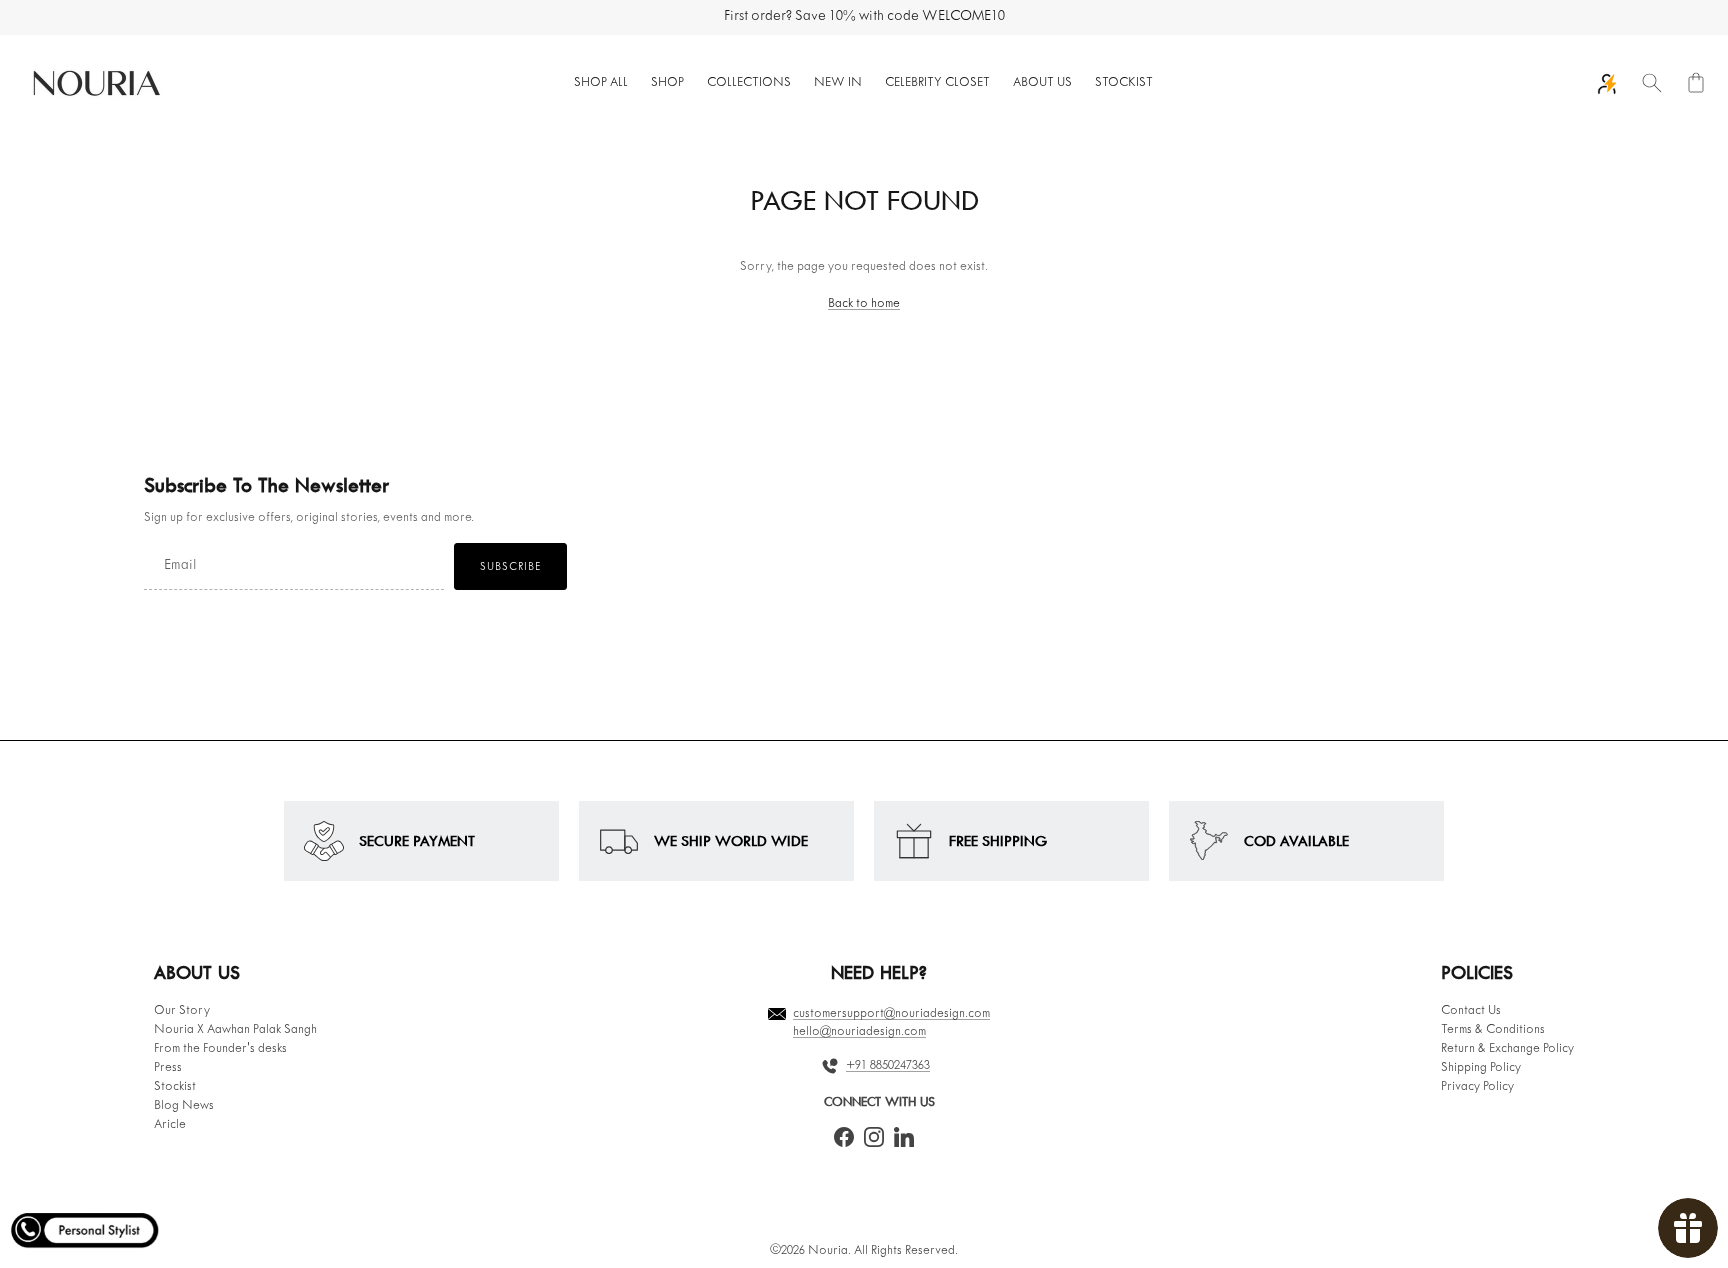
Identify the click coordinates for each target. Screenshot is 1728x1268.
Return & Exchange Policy (1507, 1049)
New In (838, 83)
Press (168, 1068)
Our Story (182, 1011)
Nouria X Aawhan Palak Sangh (235, 1030)
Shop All (601, 83)
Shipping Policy (1481, 1068)
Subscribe (510, 567)
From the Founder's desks (220, 1049)
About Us (1042, 83)
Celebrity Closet (937, 83)
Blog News (184, 1106)
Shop (667, 83)
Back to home (864, 304)
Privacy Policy (1477, 1087)
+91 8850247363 (888, 1066)
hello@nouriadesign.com (859, 1032)
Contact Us (1471, 1011)
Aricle (170, 1125)
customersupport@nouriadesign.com (891, 1014)
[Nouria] (95, 84)
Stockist (1124, 83)
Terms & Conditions (1493, 1030)
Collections (749, 83)
